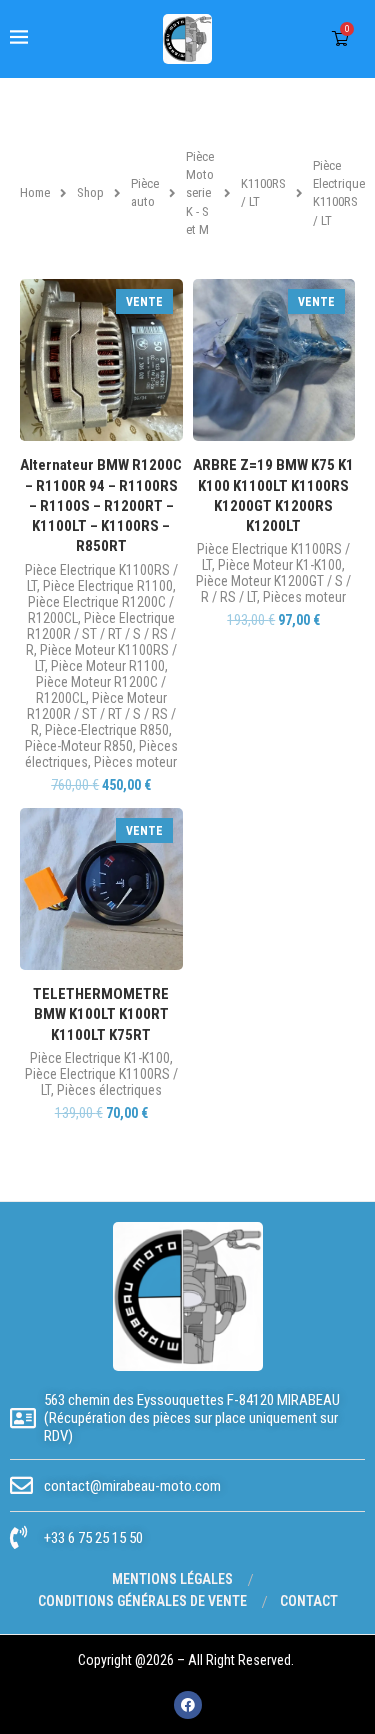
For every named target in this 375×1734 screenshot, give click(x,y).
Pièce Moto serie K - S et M (200, 193)
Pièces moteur (135, 762)
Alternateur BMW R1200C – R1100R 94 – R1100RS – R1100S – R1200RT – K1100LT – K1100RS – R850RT (101, 505)
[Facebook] (188, 1705)
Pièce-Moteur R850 (79, 746)
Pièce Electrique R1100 (108, 586)
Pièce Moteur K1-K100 (280, 565)
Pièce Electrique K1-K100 (100, 1058)
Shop (90, 192)
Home (35, 192)
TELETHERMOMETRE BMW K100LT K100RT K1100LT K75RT (101, 1014)
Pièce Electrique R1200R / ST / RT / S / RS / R (101, 634)
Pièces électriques (109, 1090)
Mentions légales (172, 1579)
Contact (309, 1601)
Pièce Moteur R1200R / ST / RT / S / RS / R (101, 714)
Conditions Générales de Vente (142, 1601)
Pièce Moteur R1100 (108, 666)
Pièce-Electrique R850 (107, 730)
